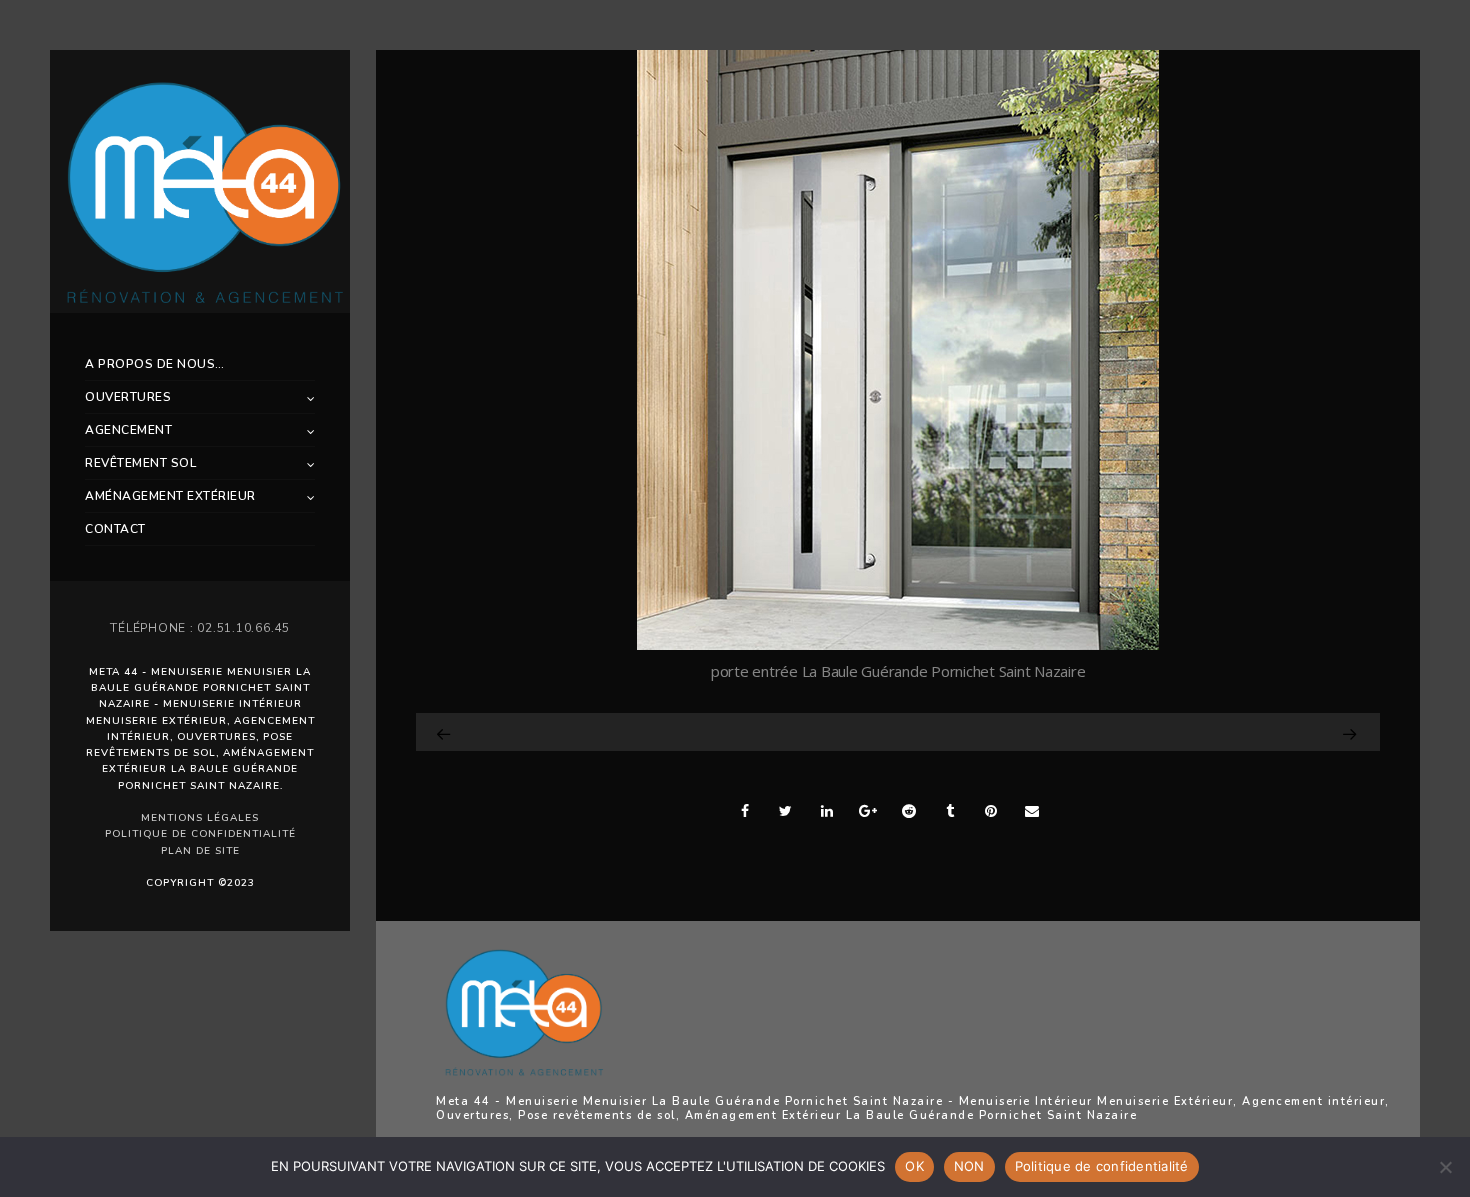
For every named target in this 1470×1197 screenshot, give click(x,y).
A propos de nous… (155, 364)
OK (914, 1166)
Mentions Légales (200, 818)
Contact (115, 529)
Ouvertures (128, 397)
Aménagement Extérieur (170, 496)
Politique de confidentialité (200, 834)
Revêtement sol (140, 463)
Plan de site (200, 851)
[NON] (1445, 1167)
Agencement (128, 430)
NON (969, 1166)
